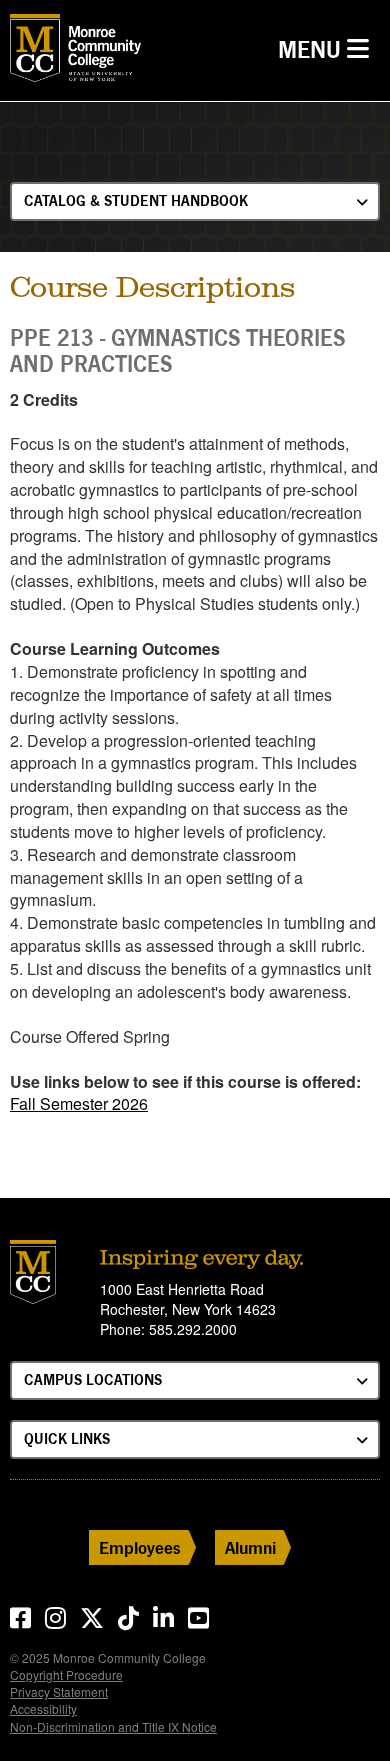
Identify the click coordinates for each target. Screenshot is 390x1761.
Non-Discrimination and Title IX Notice (113, 1726)
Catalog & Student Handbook (136, 200)
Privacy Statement (59, 1691)
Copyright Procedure (66, 1674)
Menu (328, 49)
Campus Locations (93, 1379)
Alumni (250, 1547)
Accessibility (43, 1708)
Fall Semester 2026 (79, 1103)
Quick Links (67, 1438)
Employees (140, 1547)
